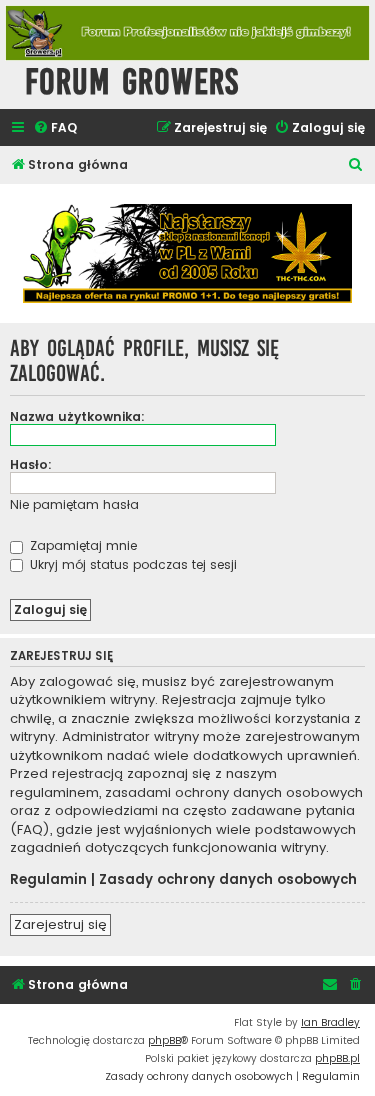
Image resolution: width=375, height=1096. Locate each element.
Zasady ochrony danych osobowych (228, 880)
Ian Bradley (330, 1022)
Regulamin (48, 880)
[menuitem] (55, 128)
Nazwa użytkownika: (77, 416)
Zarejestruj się (60, 924)
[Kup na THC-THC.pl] (187, 253)
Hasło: (31, 464)
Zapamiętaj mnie (81, 545)
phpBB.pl (337, 1058)
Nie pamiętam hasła (74, 504)
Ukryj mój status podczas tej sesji (131, 564)
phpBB (164, 1040)
